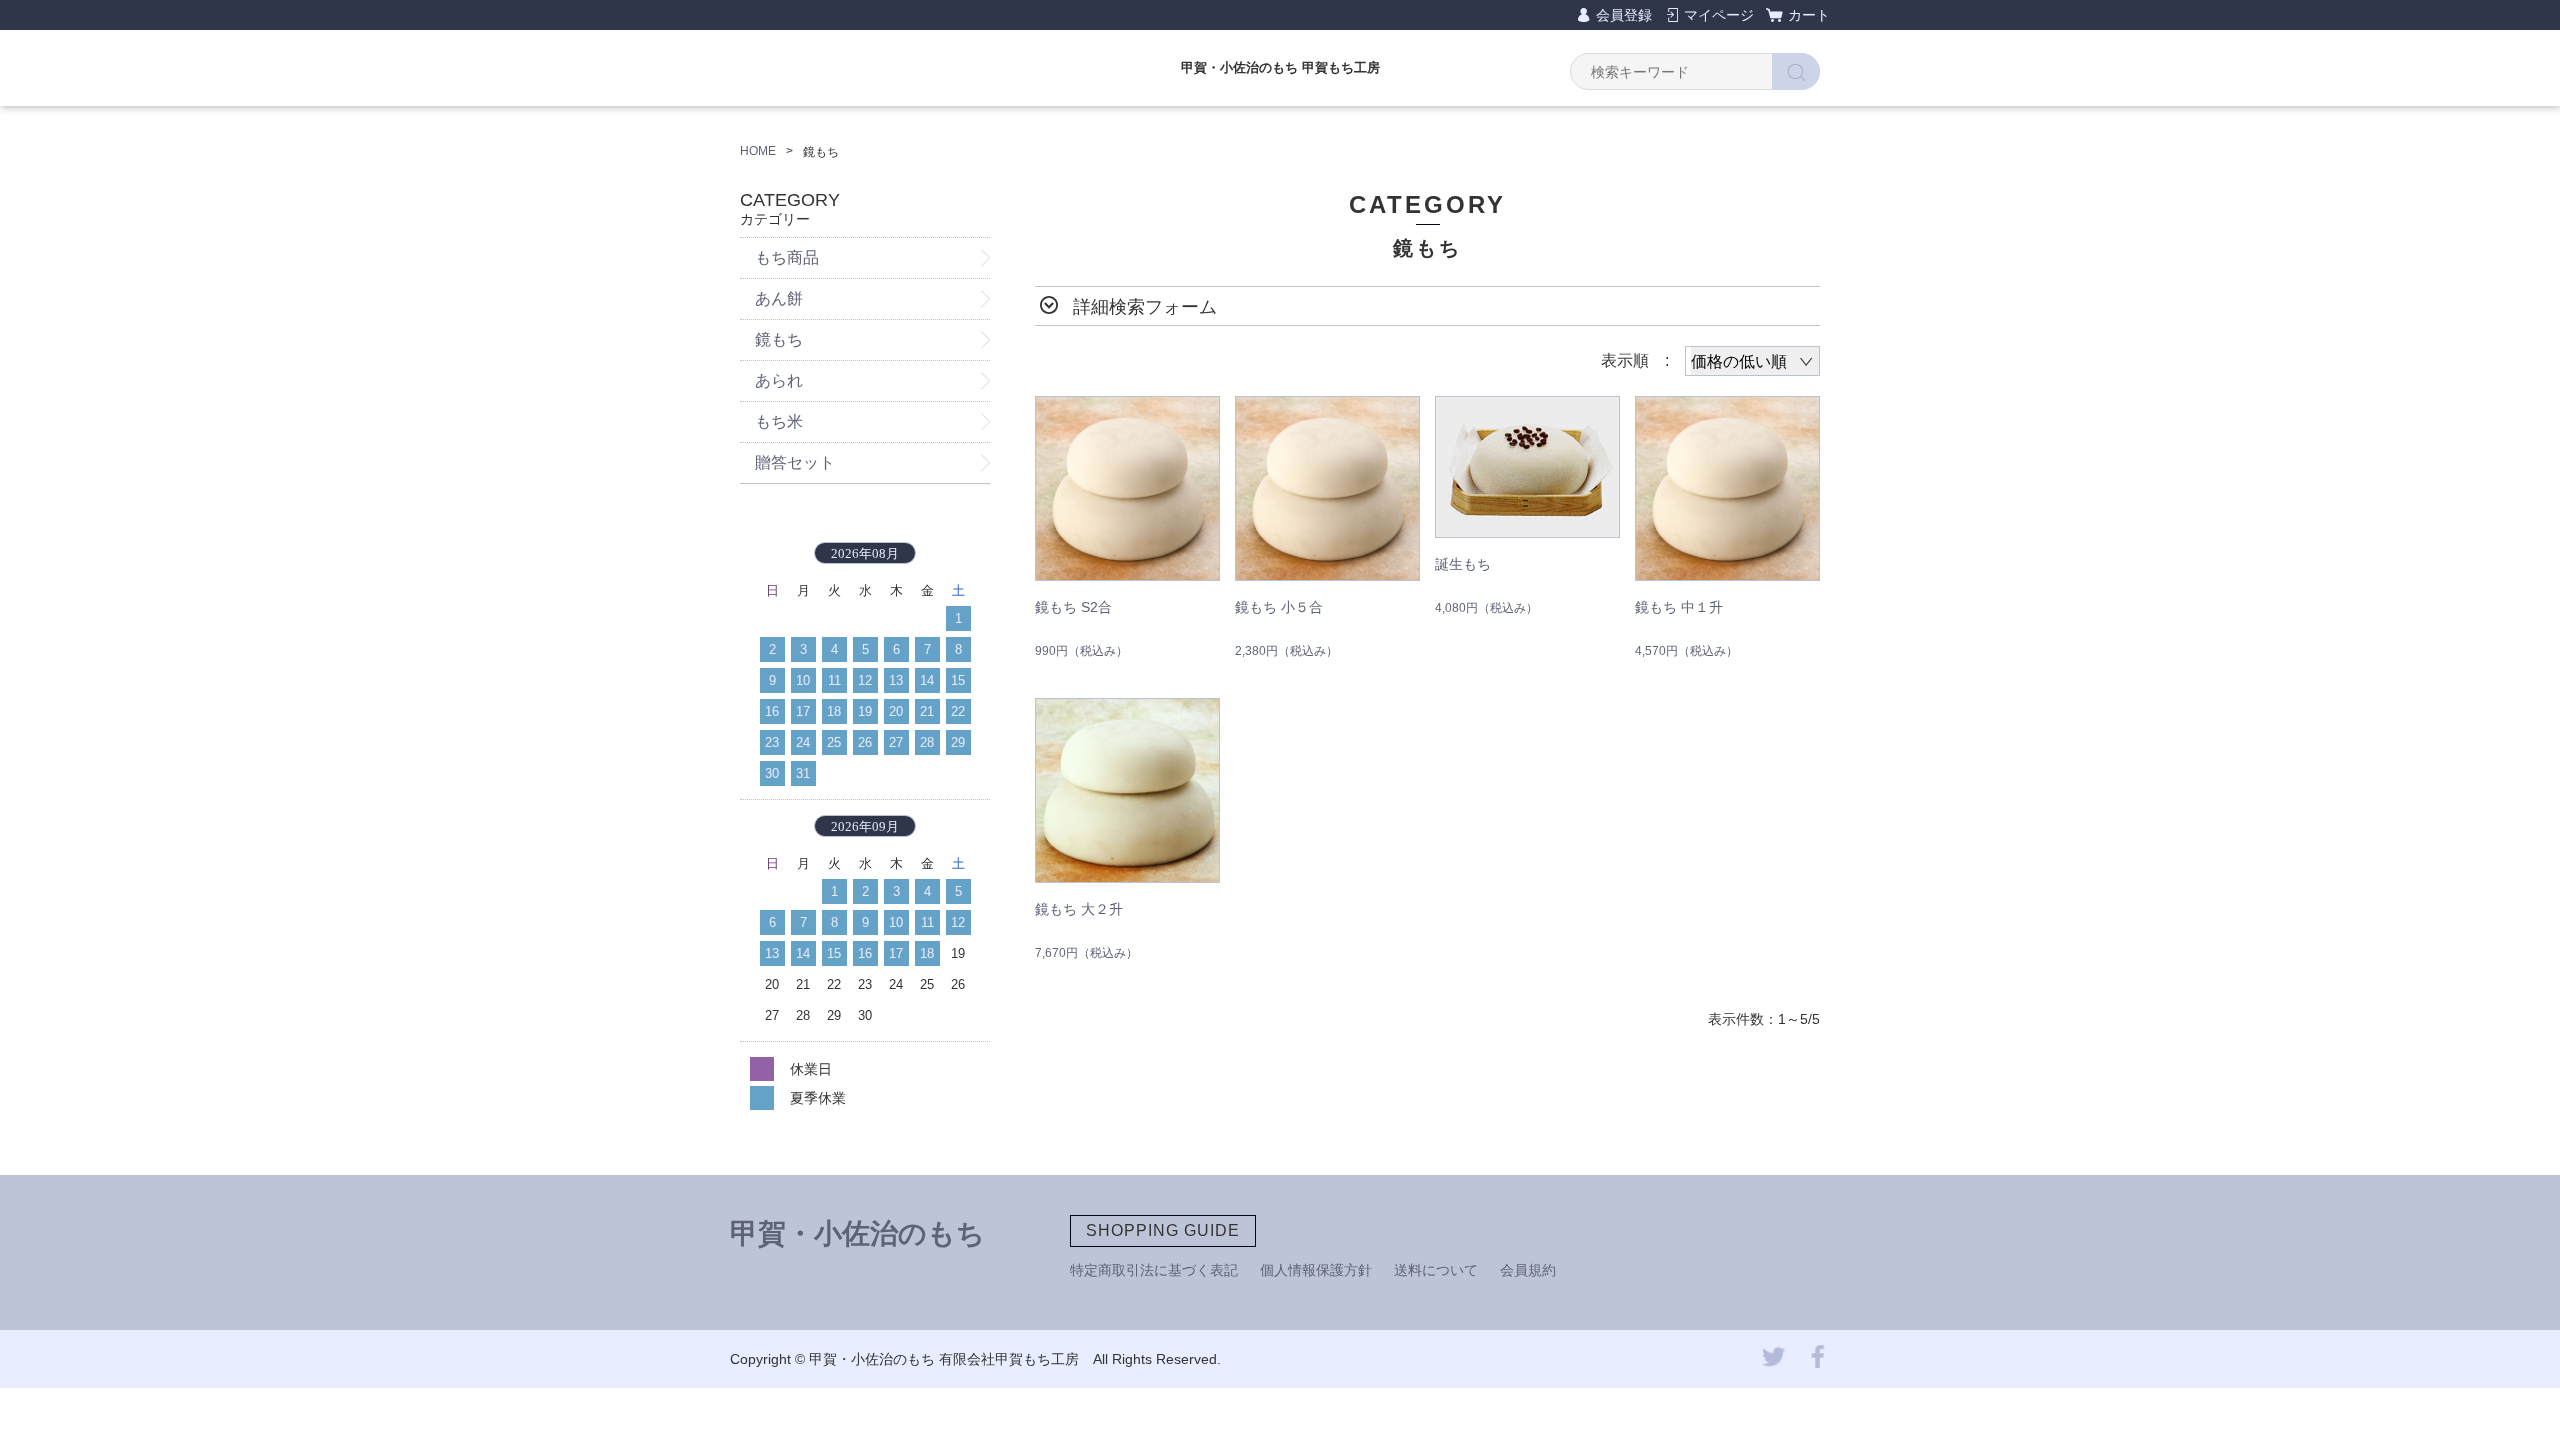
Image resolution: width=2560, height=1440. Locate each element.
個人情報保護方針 (1316, 1270)
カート (1809, 15)
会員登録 (1624, 15)
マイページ (1719, 15)
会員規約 (1528, 1270)
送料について (1436, 1270)
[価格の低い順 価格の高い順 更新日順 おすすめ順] (1752, 361)
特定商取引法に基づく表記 (1154, 1270)
